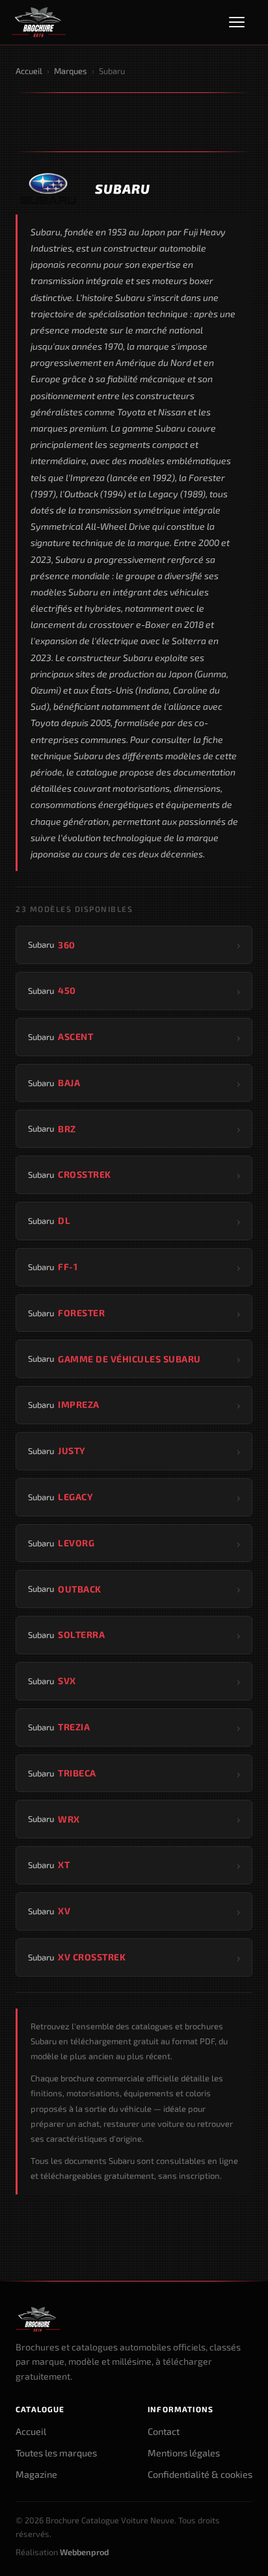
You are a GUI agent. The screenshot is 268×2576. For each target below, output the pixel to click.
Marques (71, 71)
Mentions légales (184, 2453)
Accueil (29, 71)
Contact (164, 2431)
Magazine (36, 2474)
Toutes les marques (56, 2453)
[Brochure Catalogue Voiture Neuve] (39, 22)
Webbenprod (85, 2552)
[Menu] (243, 22)
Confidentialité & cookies (200, 2474)
